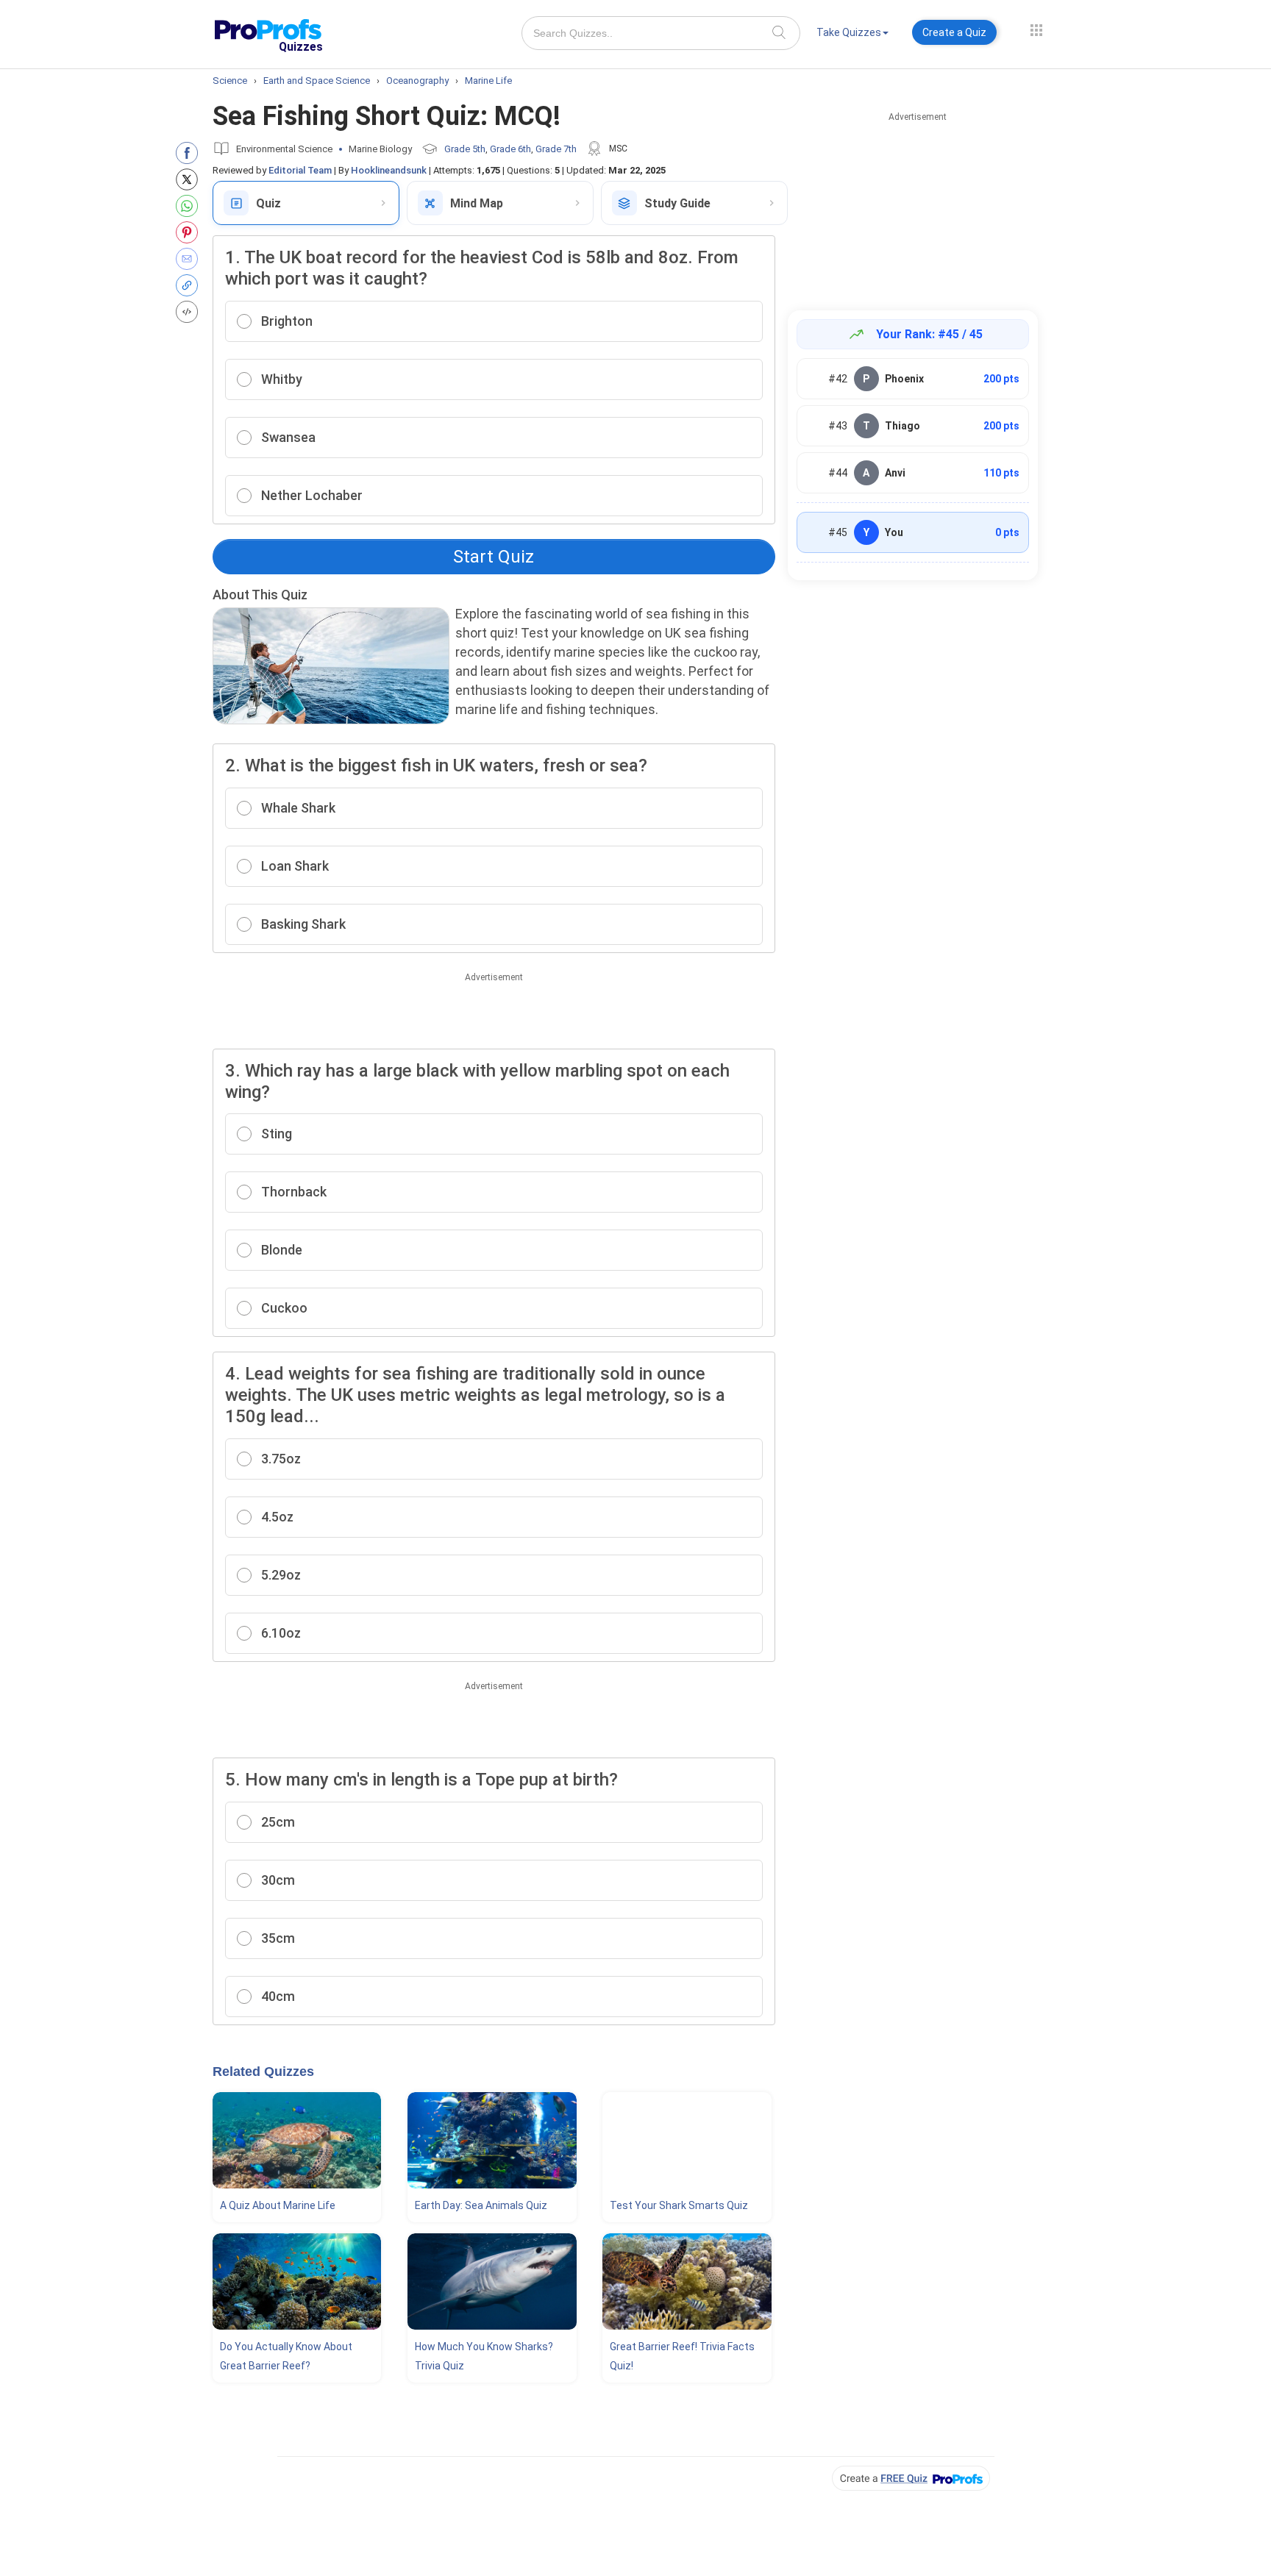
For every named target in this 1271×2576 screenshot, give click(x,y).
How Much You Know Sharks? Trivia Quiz (484, 2356)
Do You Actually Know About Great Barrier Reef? (286, 2356)
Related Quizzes (263, 2072)
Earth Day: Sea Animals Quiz (481, 2205)
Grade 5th (465, 149)
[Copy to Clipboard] (190, 285)
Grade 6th (510, 149)
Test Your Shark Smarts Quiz (679, 2205)
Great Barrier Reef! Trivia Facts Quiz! (682, 2356)
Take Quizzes (849, 32)
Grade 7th (556, 149)
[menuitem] (852, 35)
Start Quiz (494, 557)
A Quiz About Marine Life (278, 2205)
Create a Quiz (954, 32)
